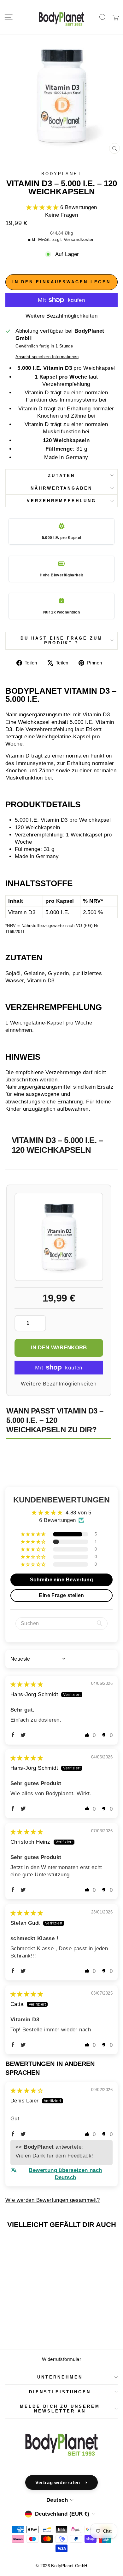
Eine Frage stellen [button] (61, 1595)
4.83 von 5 (79, 1513)
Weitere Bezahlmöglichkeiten (61, 316)
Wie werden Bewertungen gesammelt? (53, 2200)
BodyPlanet (61, 174)
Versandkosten (79, 239)
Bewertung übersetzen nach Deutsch (65, 2174)
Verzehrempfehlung (62, 501)
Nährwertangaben (62, 488)
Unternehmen (60, 2377)
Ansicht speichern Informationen (47, 357)
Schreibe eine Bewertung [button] (62, 1580)
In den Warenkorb (59, 1348)
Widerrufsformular (61, 2359)
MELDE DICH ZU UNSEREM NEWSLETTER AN (60, 2409)
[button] (43, 207)
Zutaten (61, 476)
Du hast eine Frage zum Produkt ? (61, 641)
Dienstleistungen (60, 2392)
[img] (27, 1684)
